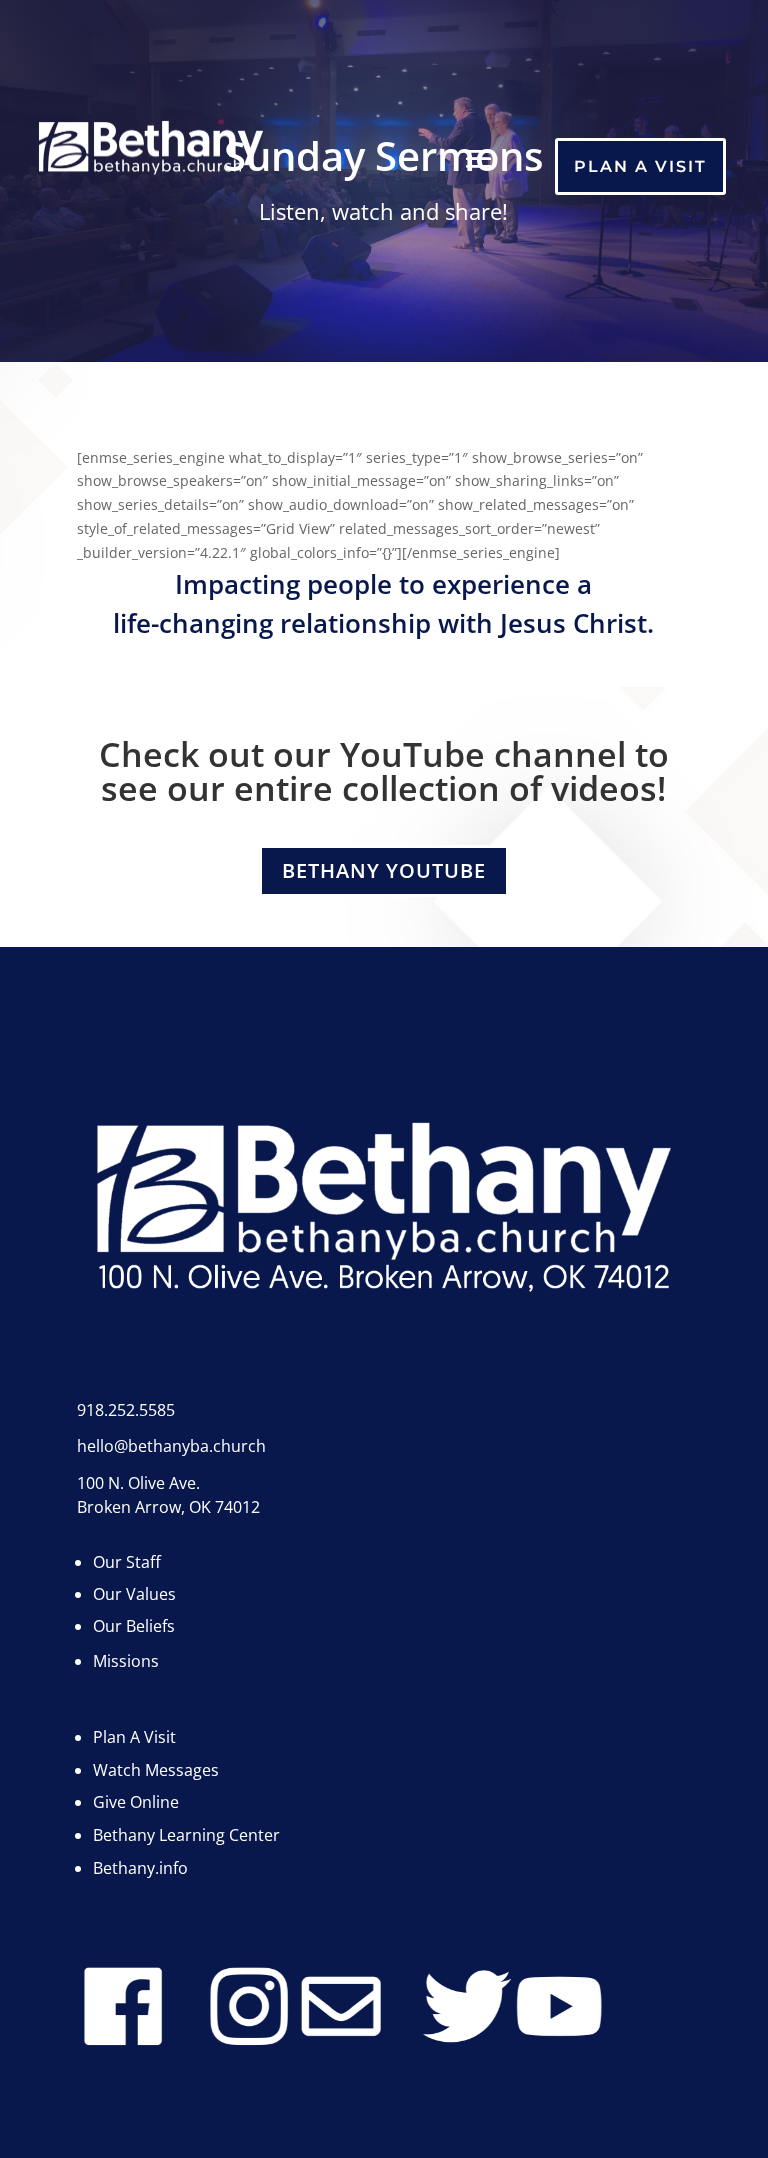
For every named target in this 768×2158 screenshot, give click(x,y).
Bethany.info (140, 1868)
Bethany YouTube (384, 870)
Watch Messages (156, 1770)
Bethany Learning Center (186, 1835)
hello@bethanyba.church (171, 1446)
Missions (126, 1661)
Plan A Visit (640, 166)
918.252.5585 (126, 1410)
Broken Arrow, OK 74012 (168, 1507)
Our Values (134, 1594)
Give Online (136, 1802)
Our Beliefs (134, 1626)
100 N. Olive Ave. (138, 1483)
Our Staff (127, 1562)
